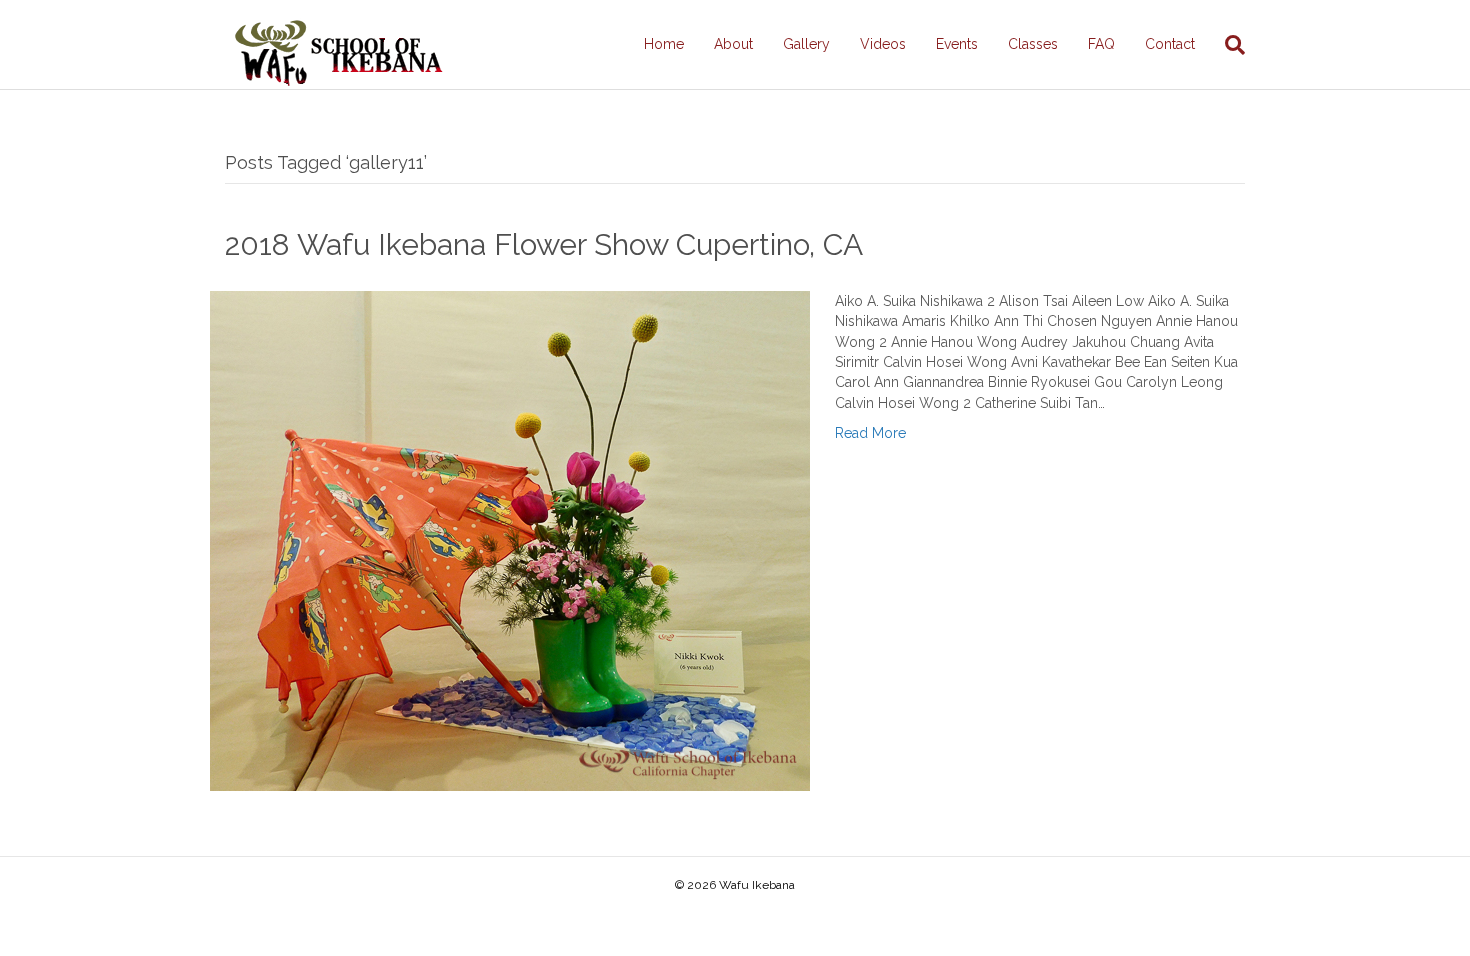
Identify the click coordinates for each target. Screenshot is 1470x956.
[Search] (1227, 45)
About (733, 44)
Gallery (806, 44)
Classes (1033, 44)
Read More (870, 433)
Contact (1170, 44)
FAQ (1101, 44)
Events (957, 44)
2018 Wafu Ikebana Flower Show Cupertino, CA (544, 244)
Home (664, 44)
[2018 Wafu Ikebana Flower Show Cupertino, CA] (510, 540)
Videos (883, 44)
